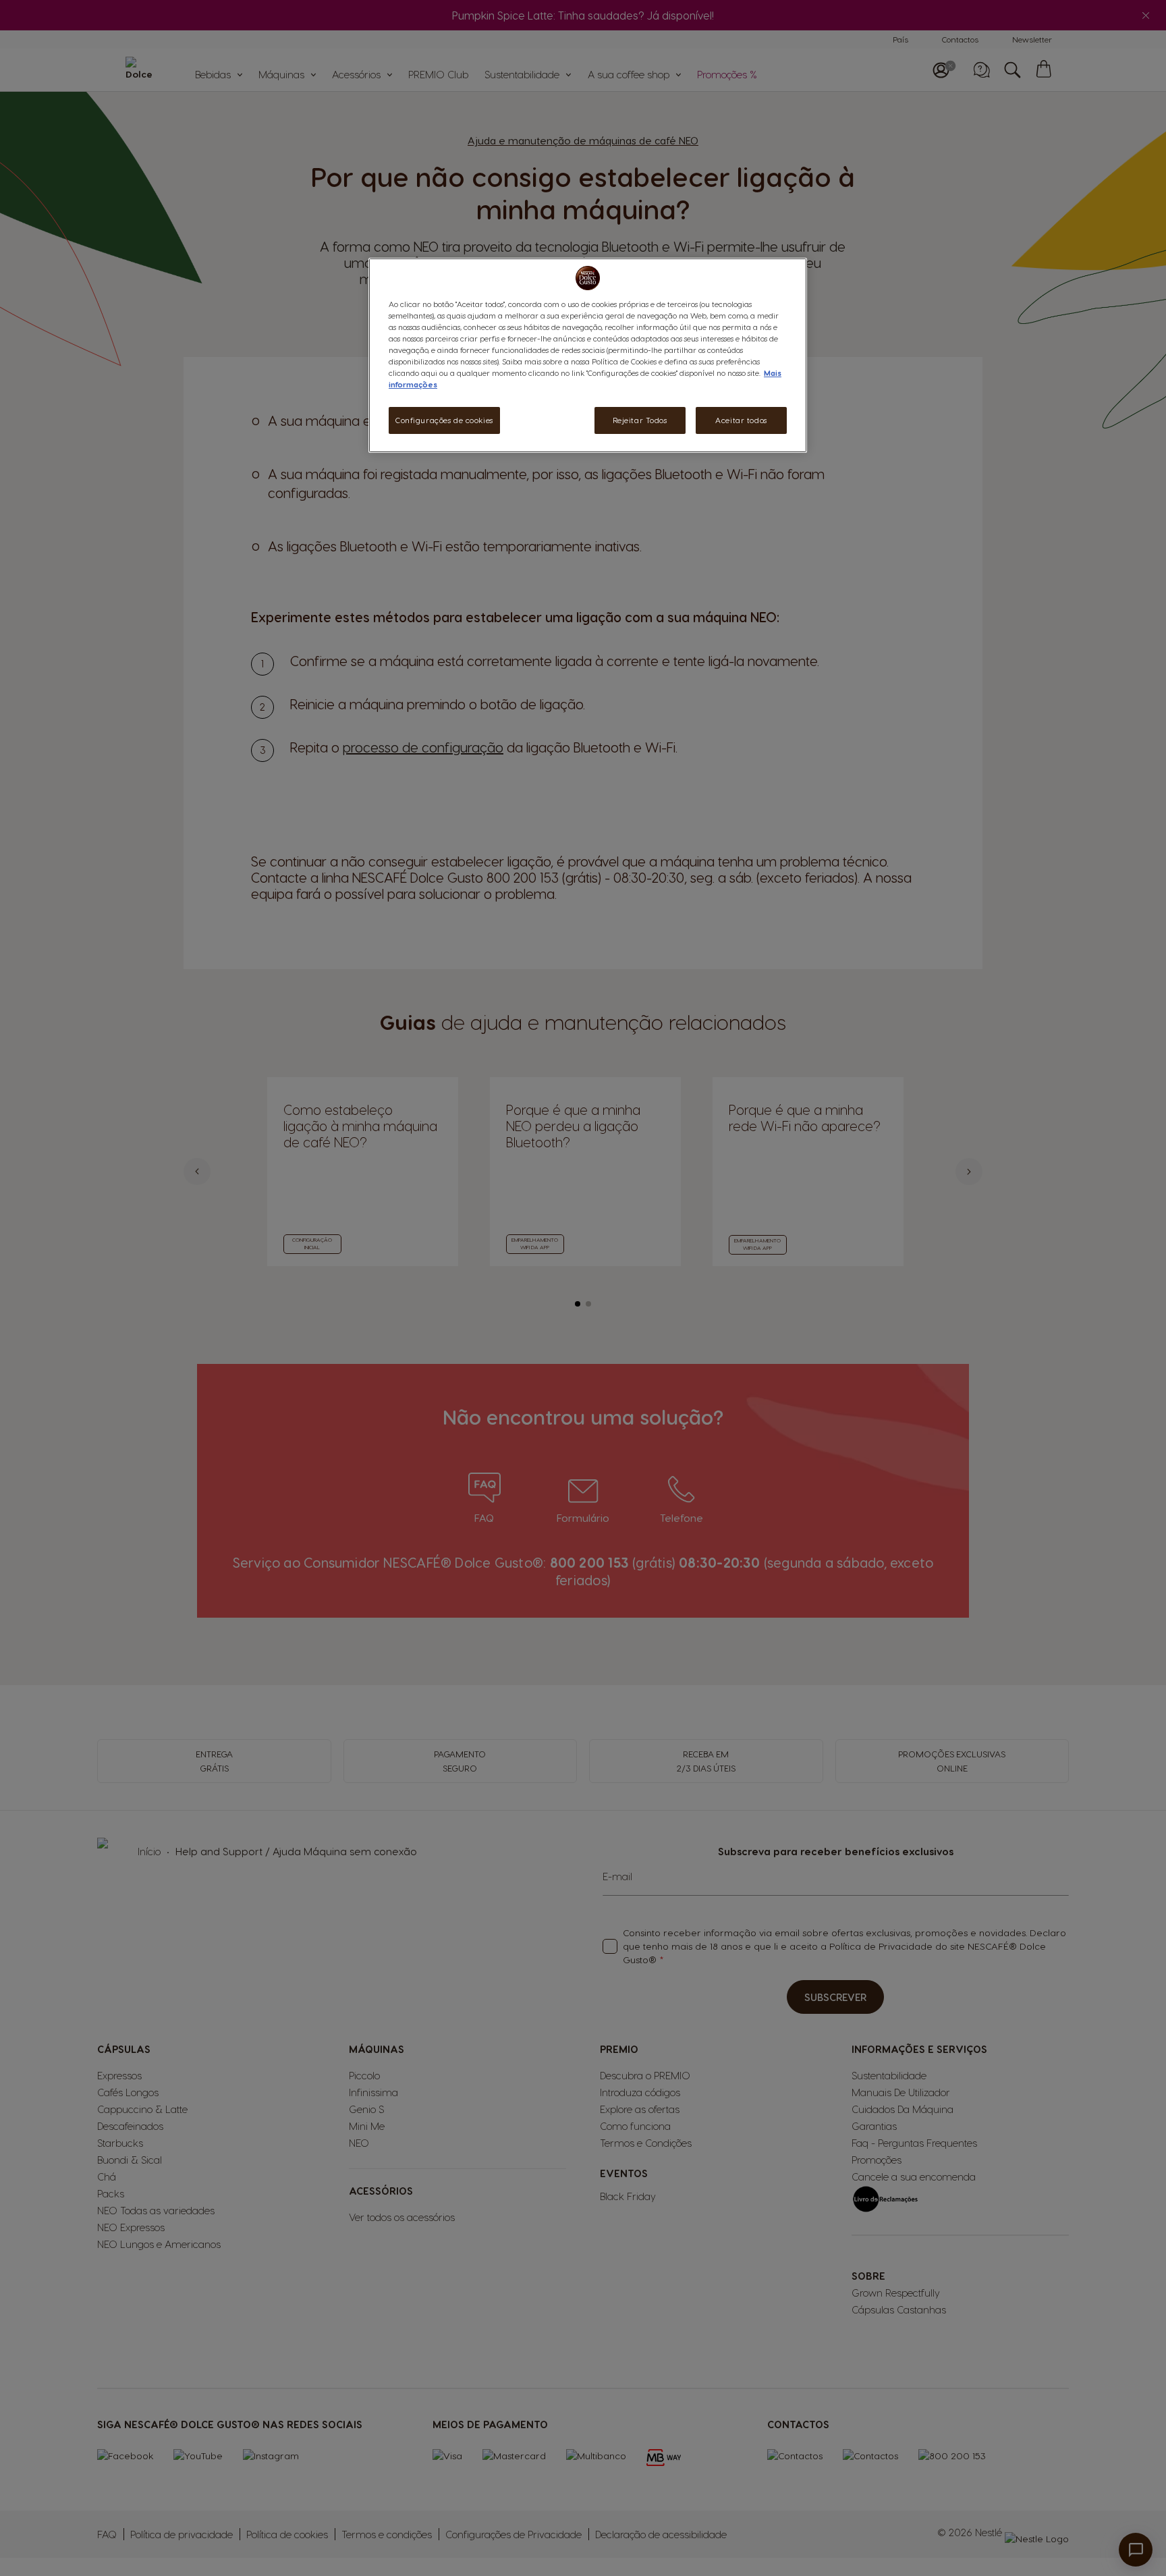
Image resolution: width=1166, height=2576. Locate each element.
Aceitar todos (741, 420)
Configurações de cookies (444, 420)
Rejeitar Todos (640, 420)
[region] (588, 355)
